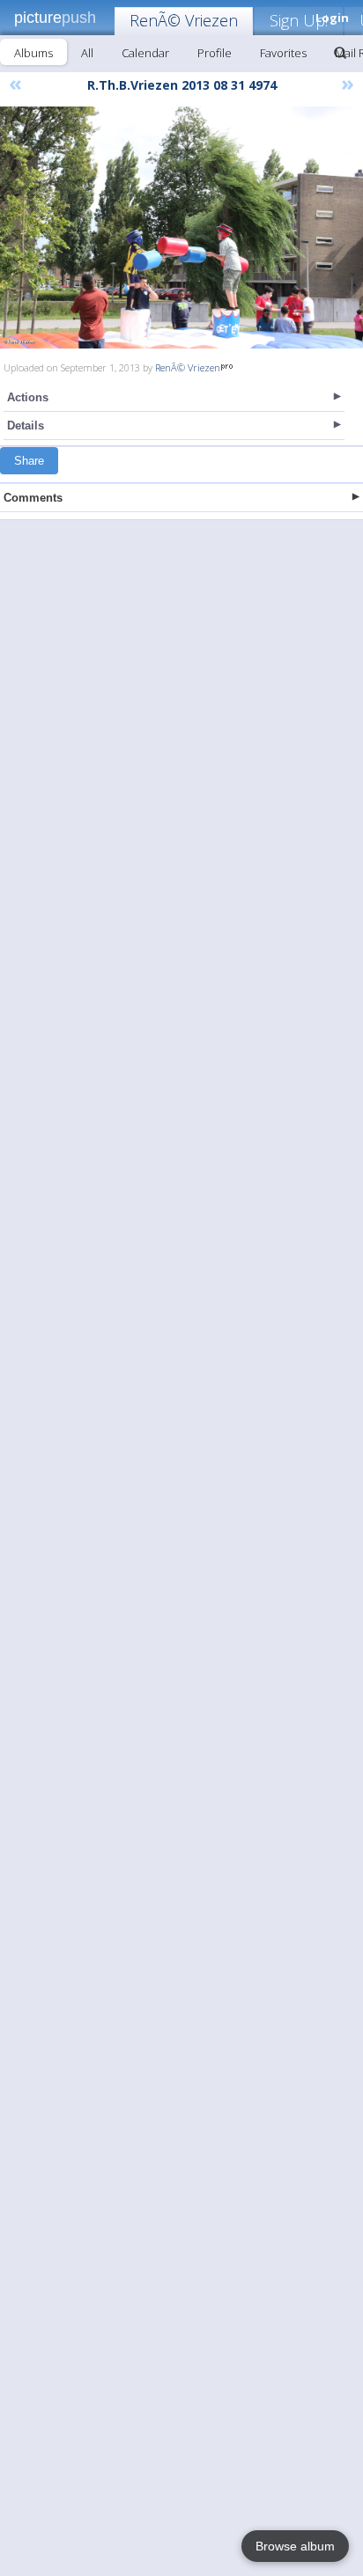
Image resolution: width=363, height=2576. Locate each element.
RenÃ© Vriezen (184, 20)
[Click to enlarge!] (181, 228)
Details (26, 426)
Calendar (145, 53)
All (87, 53)
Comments (33, 498)
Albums (33, 53)
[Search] (340, 53)
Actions (28, 397)
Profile (215, 53)
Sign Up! (299, 20)
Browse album (295, 2546)
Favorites (283, 53)
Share (29, 461)
